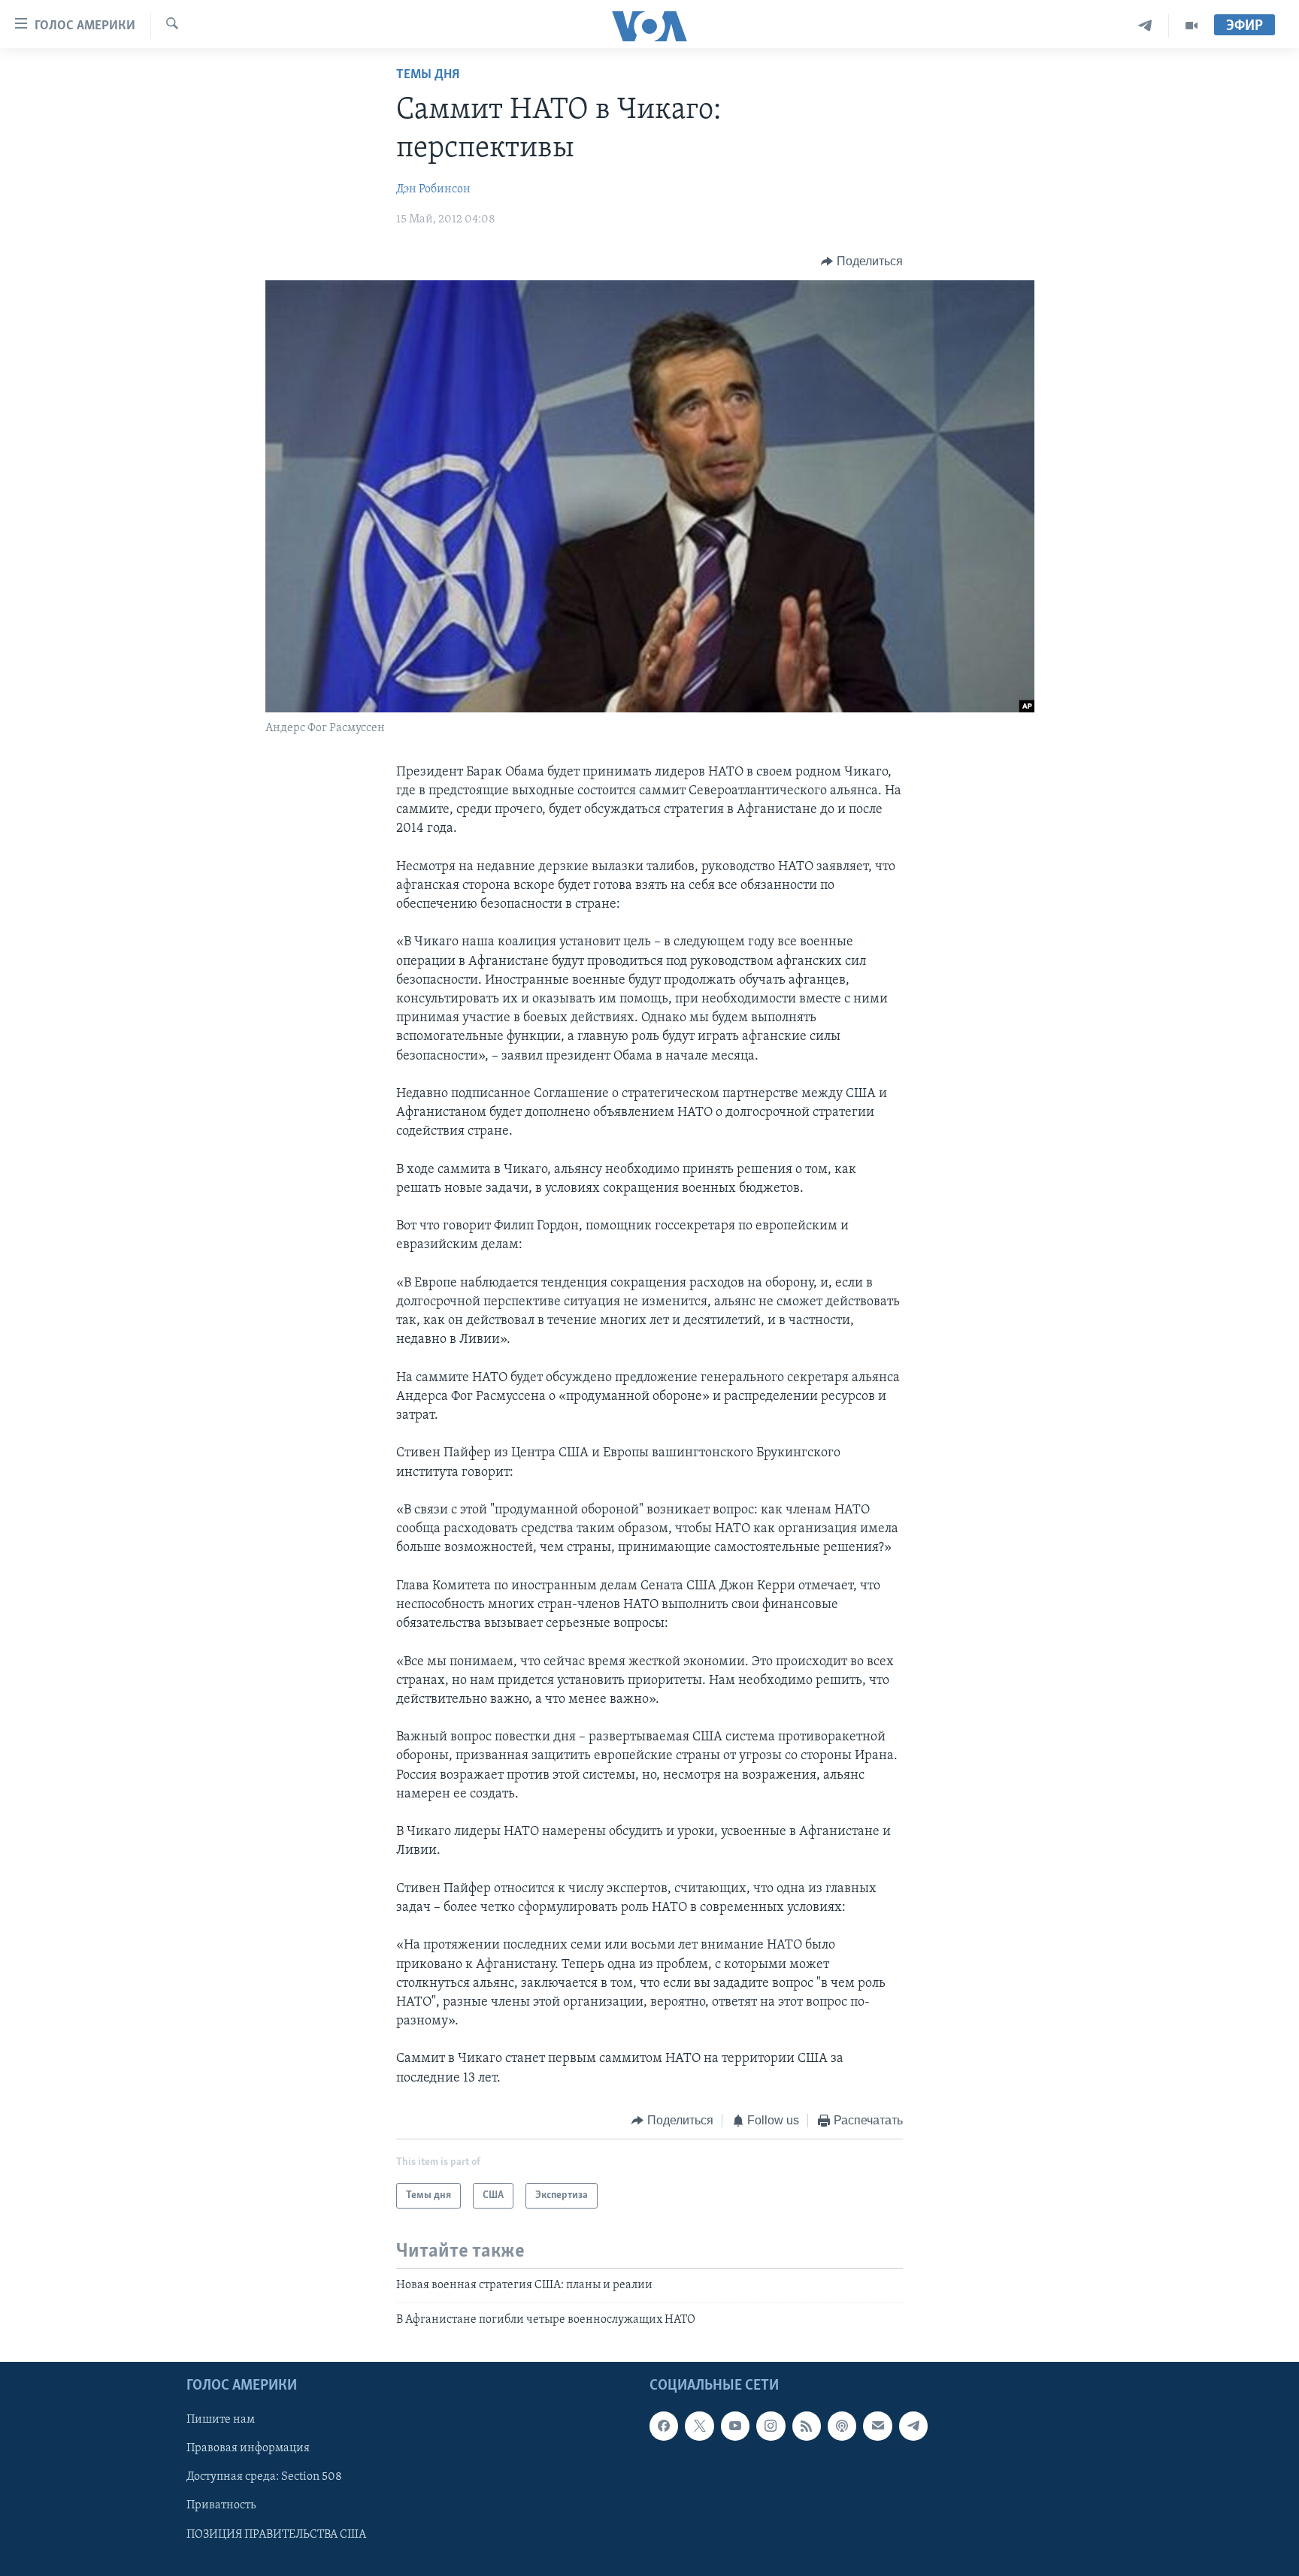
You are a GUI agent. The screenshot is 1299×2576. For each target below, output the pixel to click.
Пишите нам (221, 2420)
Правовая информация (248, 2448)
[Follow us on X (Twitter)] (699, 2426)
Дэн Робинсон (433, 189)
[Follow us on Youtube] (735, 2426)
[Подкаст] (842, 2426)
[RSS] (807, 2426)
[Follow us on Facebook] (664, 2426)
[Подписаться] (877, 2426)
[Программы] (1192, 26)
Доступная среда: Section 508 (264, 2477)
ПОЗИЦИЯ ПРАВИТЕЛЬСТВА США (276, 2535)
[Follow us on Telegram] (913, 2426)
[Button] (862, 262)
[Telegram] (1145, 26)
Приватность (221, 2505)
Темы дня (428, 75)
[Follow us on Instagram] (771, 2426)
